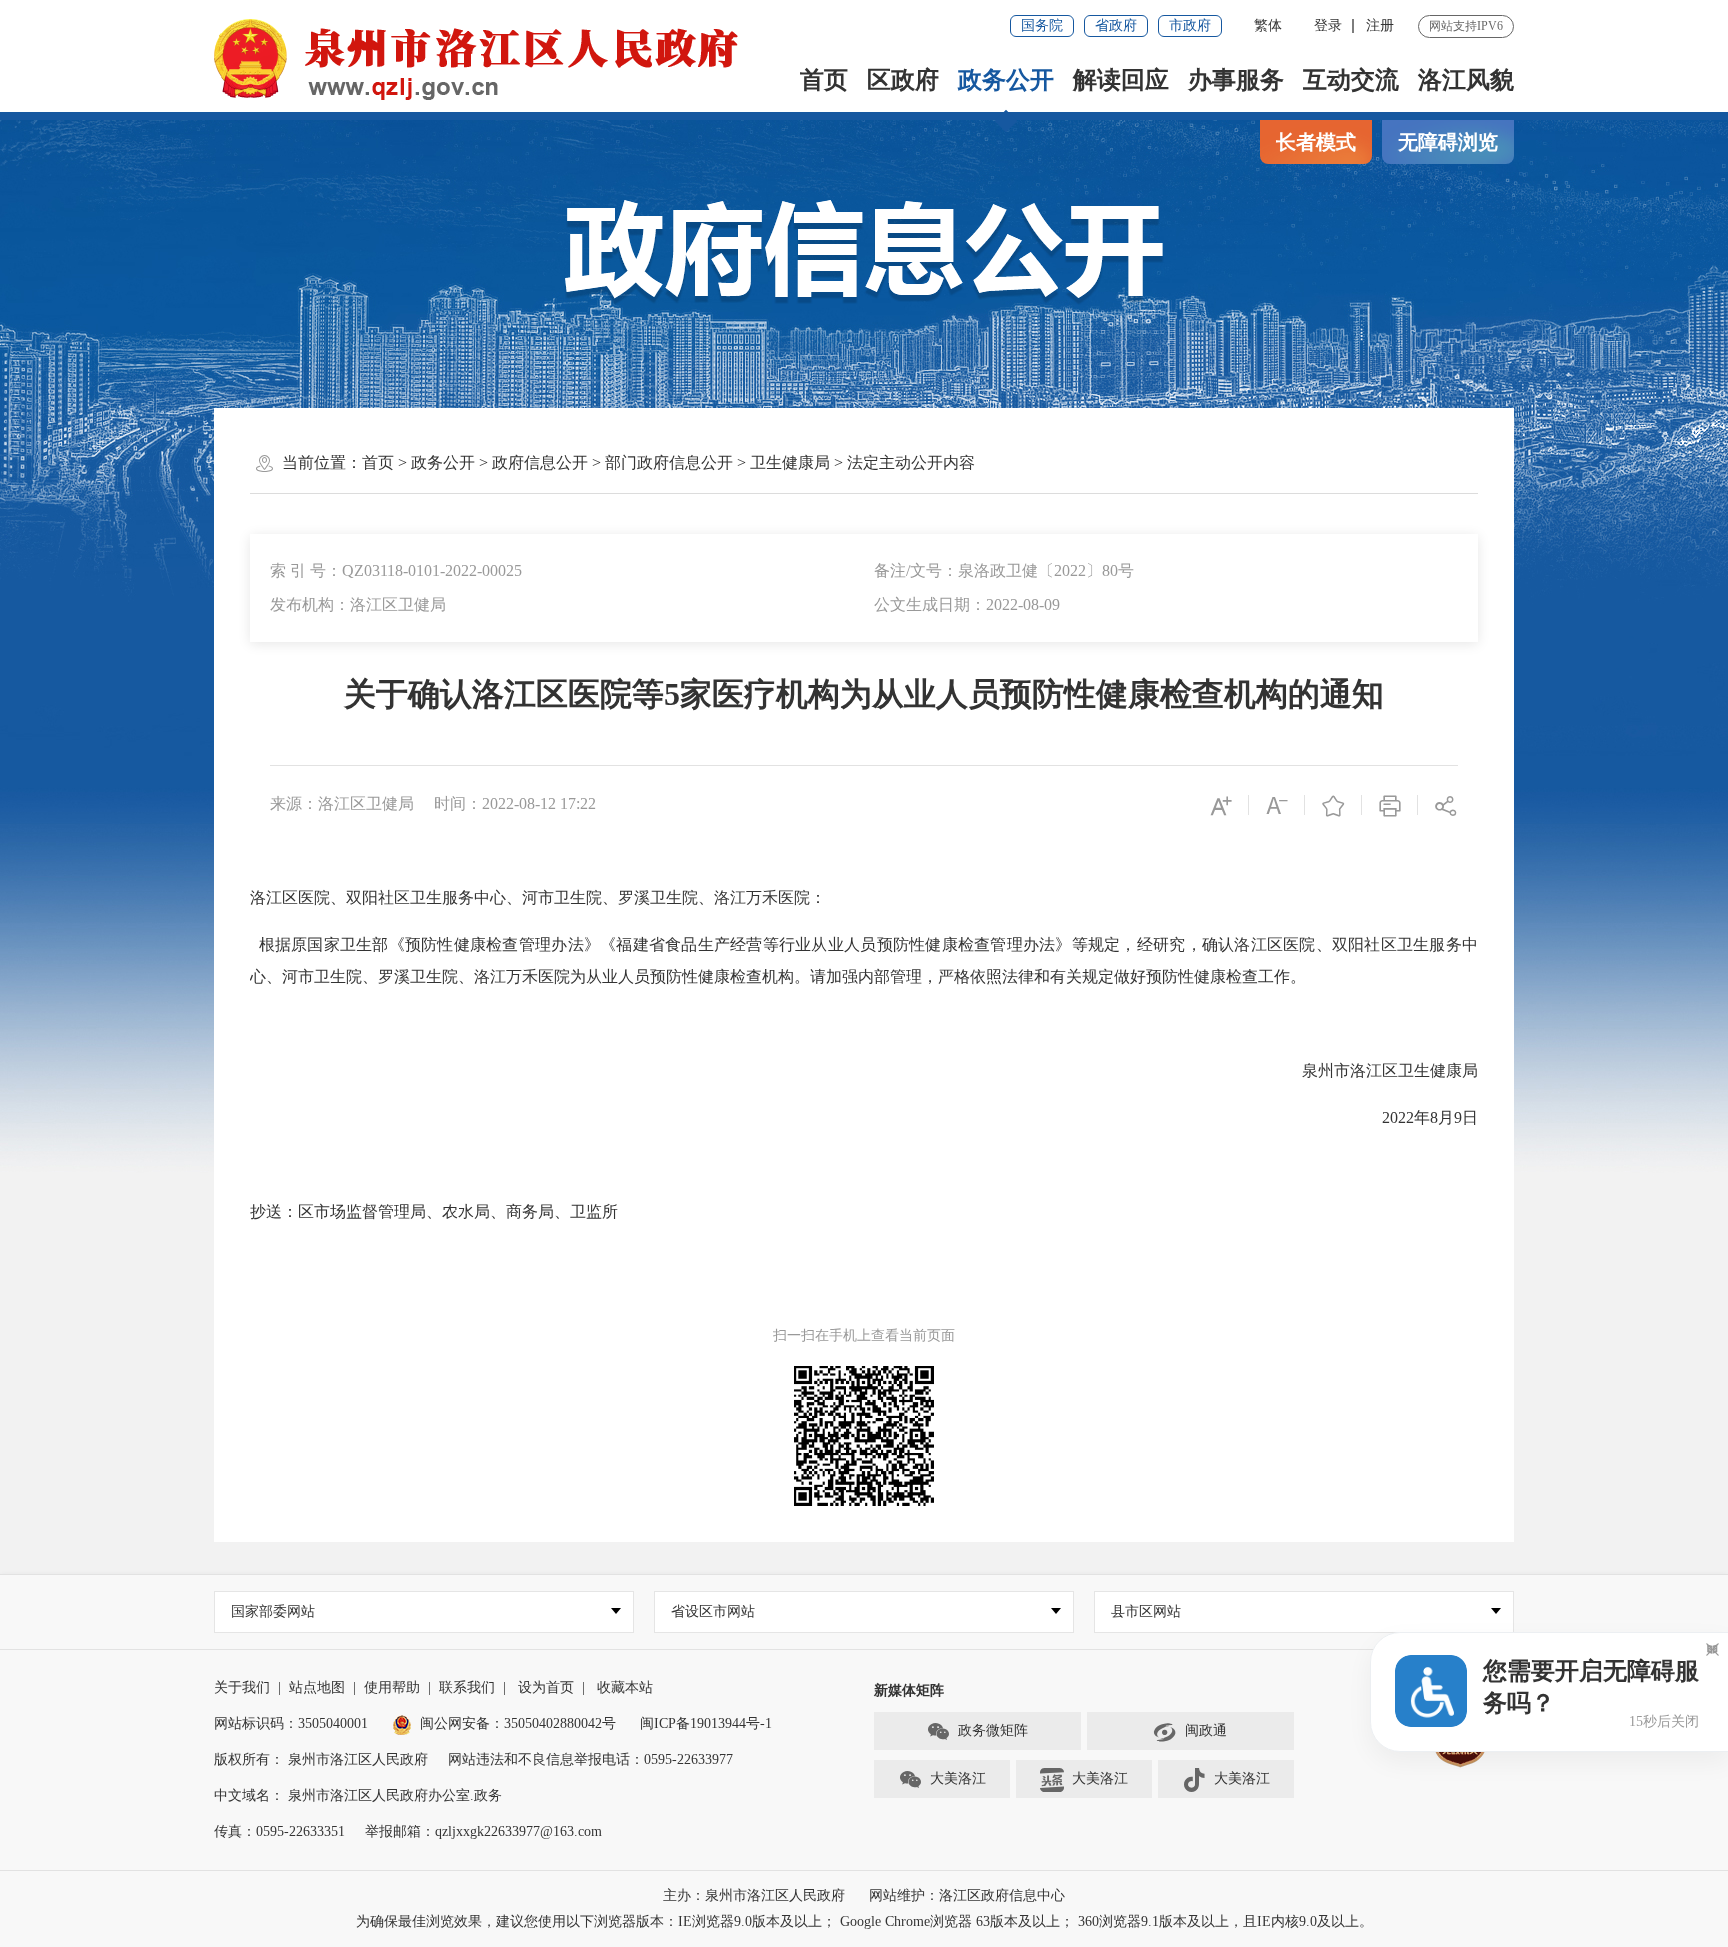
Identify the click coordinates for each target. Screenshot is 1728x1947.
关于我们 (242, 1687)
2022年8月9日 (1430, 1117)
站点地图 (317, 1687)
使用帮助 (392, 1687)
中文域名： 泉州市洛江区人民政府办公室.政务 (358, 1795)
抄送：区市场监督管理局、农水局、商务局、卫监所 (434, 1211)
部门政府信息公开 (669, 462)
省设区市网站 (713, 1611)
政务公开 (1006, 80)
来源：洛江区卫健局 (342, 803)
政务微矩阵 (993, 1730)
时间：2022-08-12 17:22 (515, 803)
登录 (1328, 25)
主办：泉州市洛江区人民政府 (754, 1895)
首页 (824, 80)
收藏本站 (625, 1687)
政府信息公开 (540, 462)
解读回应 (1121, 80)
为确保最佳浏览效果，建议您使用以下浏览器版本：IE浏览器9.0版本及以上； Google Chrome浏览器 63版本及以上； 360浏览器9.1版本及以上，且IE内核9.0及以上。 (864, 1921)
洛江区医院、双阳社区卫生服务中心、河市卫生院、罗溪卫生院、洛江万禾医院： (538, 897)
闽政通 (1206, 1730)
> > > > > (668, 462)
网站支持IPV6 (1466, 26)
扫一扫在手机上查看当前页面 (864, 1335)
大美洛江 (958, 1778)
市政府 (1190, 25)
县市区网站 (1146, 1611)
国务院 (1042, 25)
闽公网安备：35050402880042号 (518, 1723)
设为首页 (546, 1687)
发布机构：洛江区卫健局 (358, 604)
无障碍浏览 (1448, 142)
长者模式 (1316, 142)
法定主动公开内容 (911, 462)
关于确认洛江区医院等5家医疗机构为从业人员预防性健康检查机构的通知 (864, 694)
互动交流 (1351, 80)
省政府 (1116, 25)
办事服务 (1236, 80)
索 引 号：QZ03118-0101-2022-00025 (396, 570)
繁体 (1268, 25)
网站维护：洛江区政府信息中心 (967, 1895)
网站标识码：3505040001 (291, 1723)
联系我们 (467, 1687)
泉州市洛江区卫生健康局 (1390, 1070)
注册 (1380, 25)
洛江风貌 (1466, 80)
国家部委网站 (273, 1611)
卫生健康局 (790, 462)
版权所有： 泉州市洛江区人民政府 (321, 1759)
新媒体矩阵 (909, 1690)
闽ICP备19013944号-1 (706, 1723)
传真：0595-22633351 (279, 1831)
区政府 (903, 80)
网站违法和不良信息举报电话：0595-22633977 (590, 1759)
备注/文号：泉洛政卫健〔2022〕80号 (1004, 570)
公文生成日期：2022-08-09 (967, 604)
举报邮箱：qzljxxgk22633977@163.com (483, 1831)
